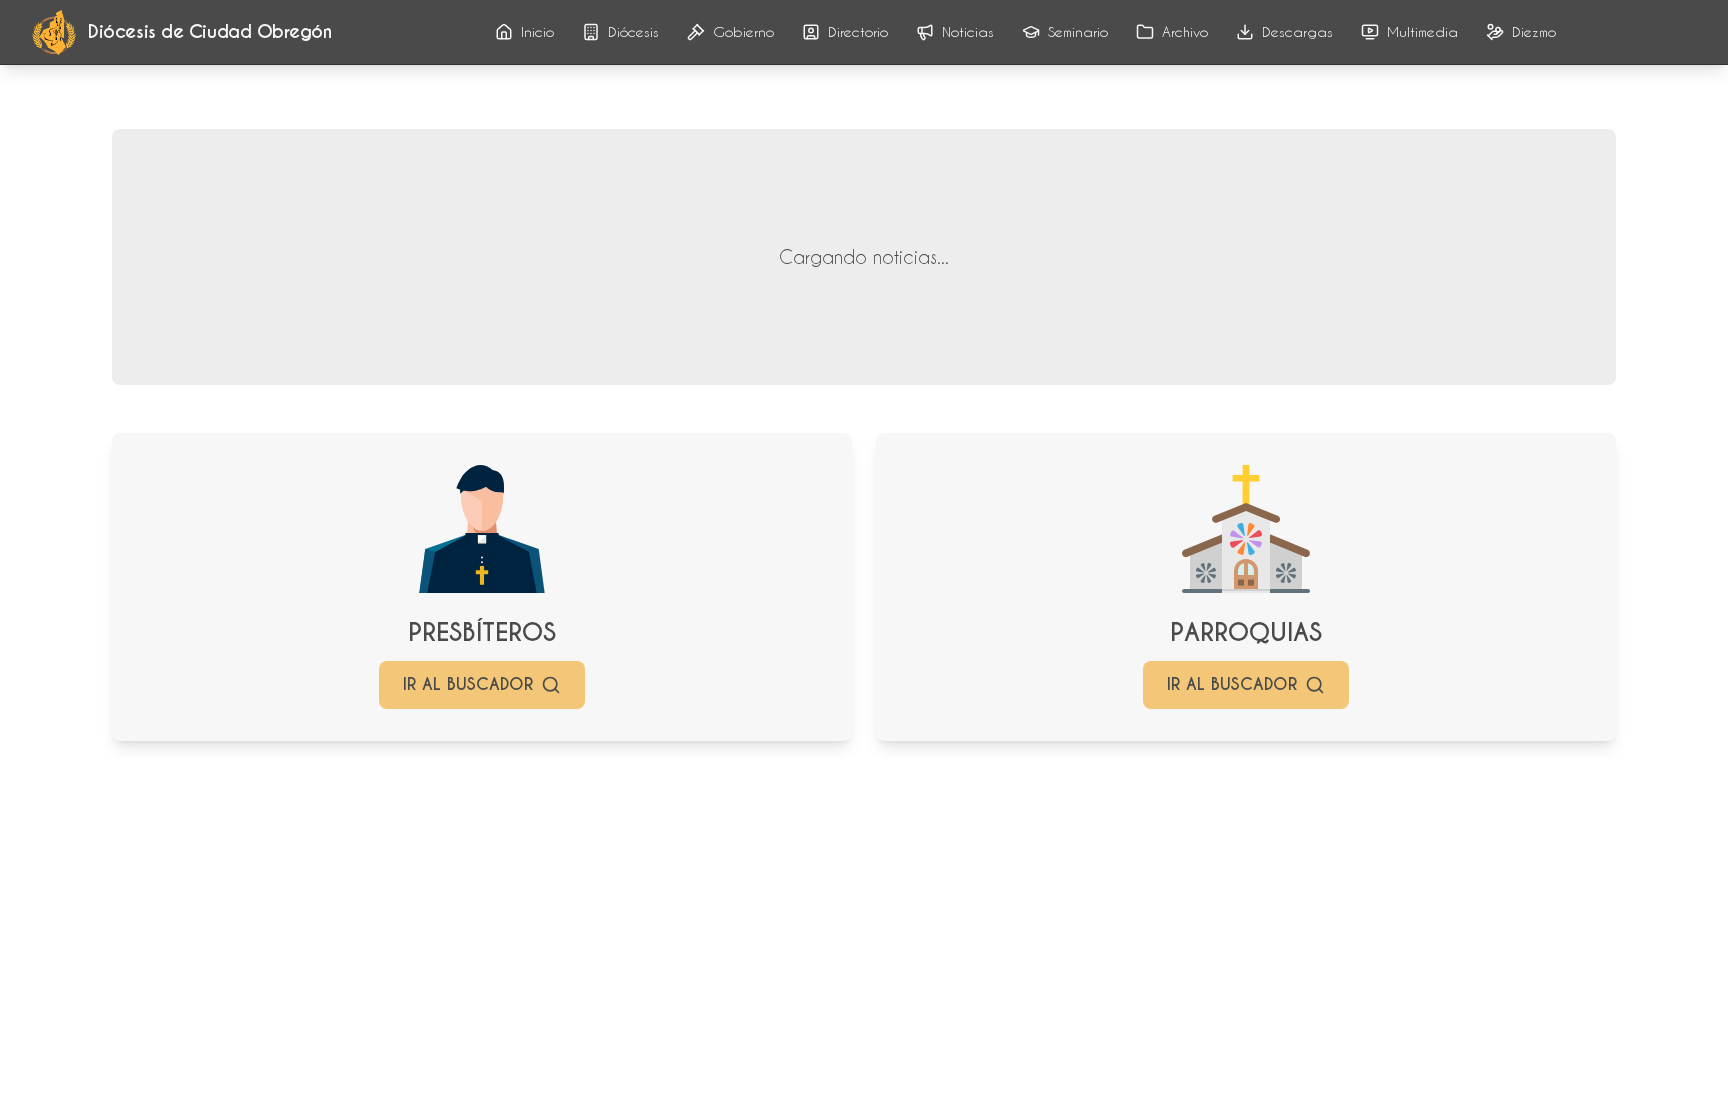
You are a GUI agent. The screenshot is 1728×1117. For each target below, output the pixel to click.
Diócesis (633, 31)
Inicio (537, 31)
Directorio (858, 31)
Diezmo (1534, 31)
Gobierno (743, 31)
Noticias (968, 31)
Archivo (1185, 31)
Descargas (1297, 31)
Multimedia (1422, 31)
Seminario (1078, 31)
